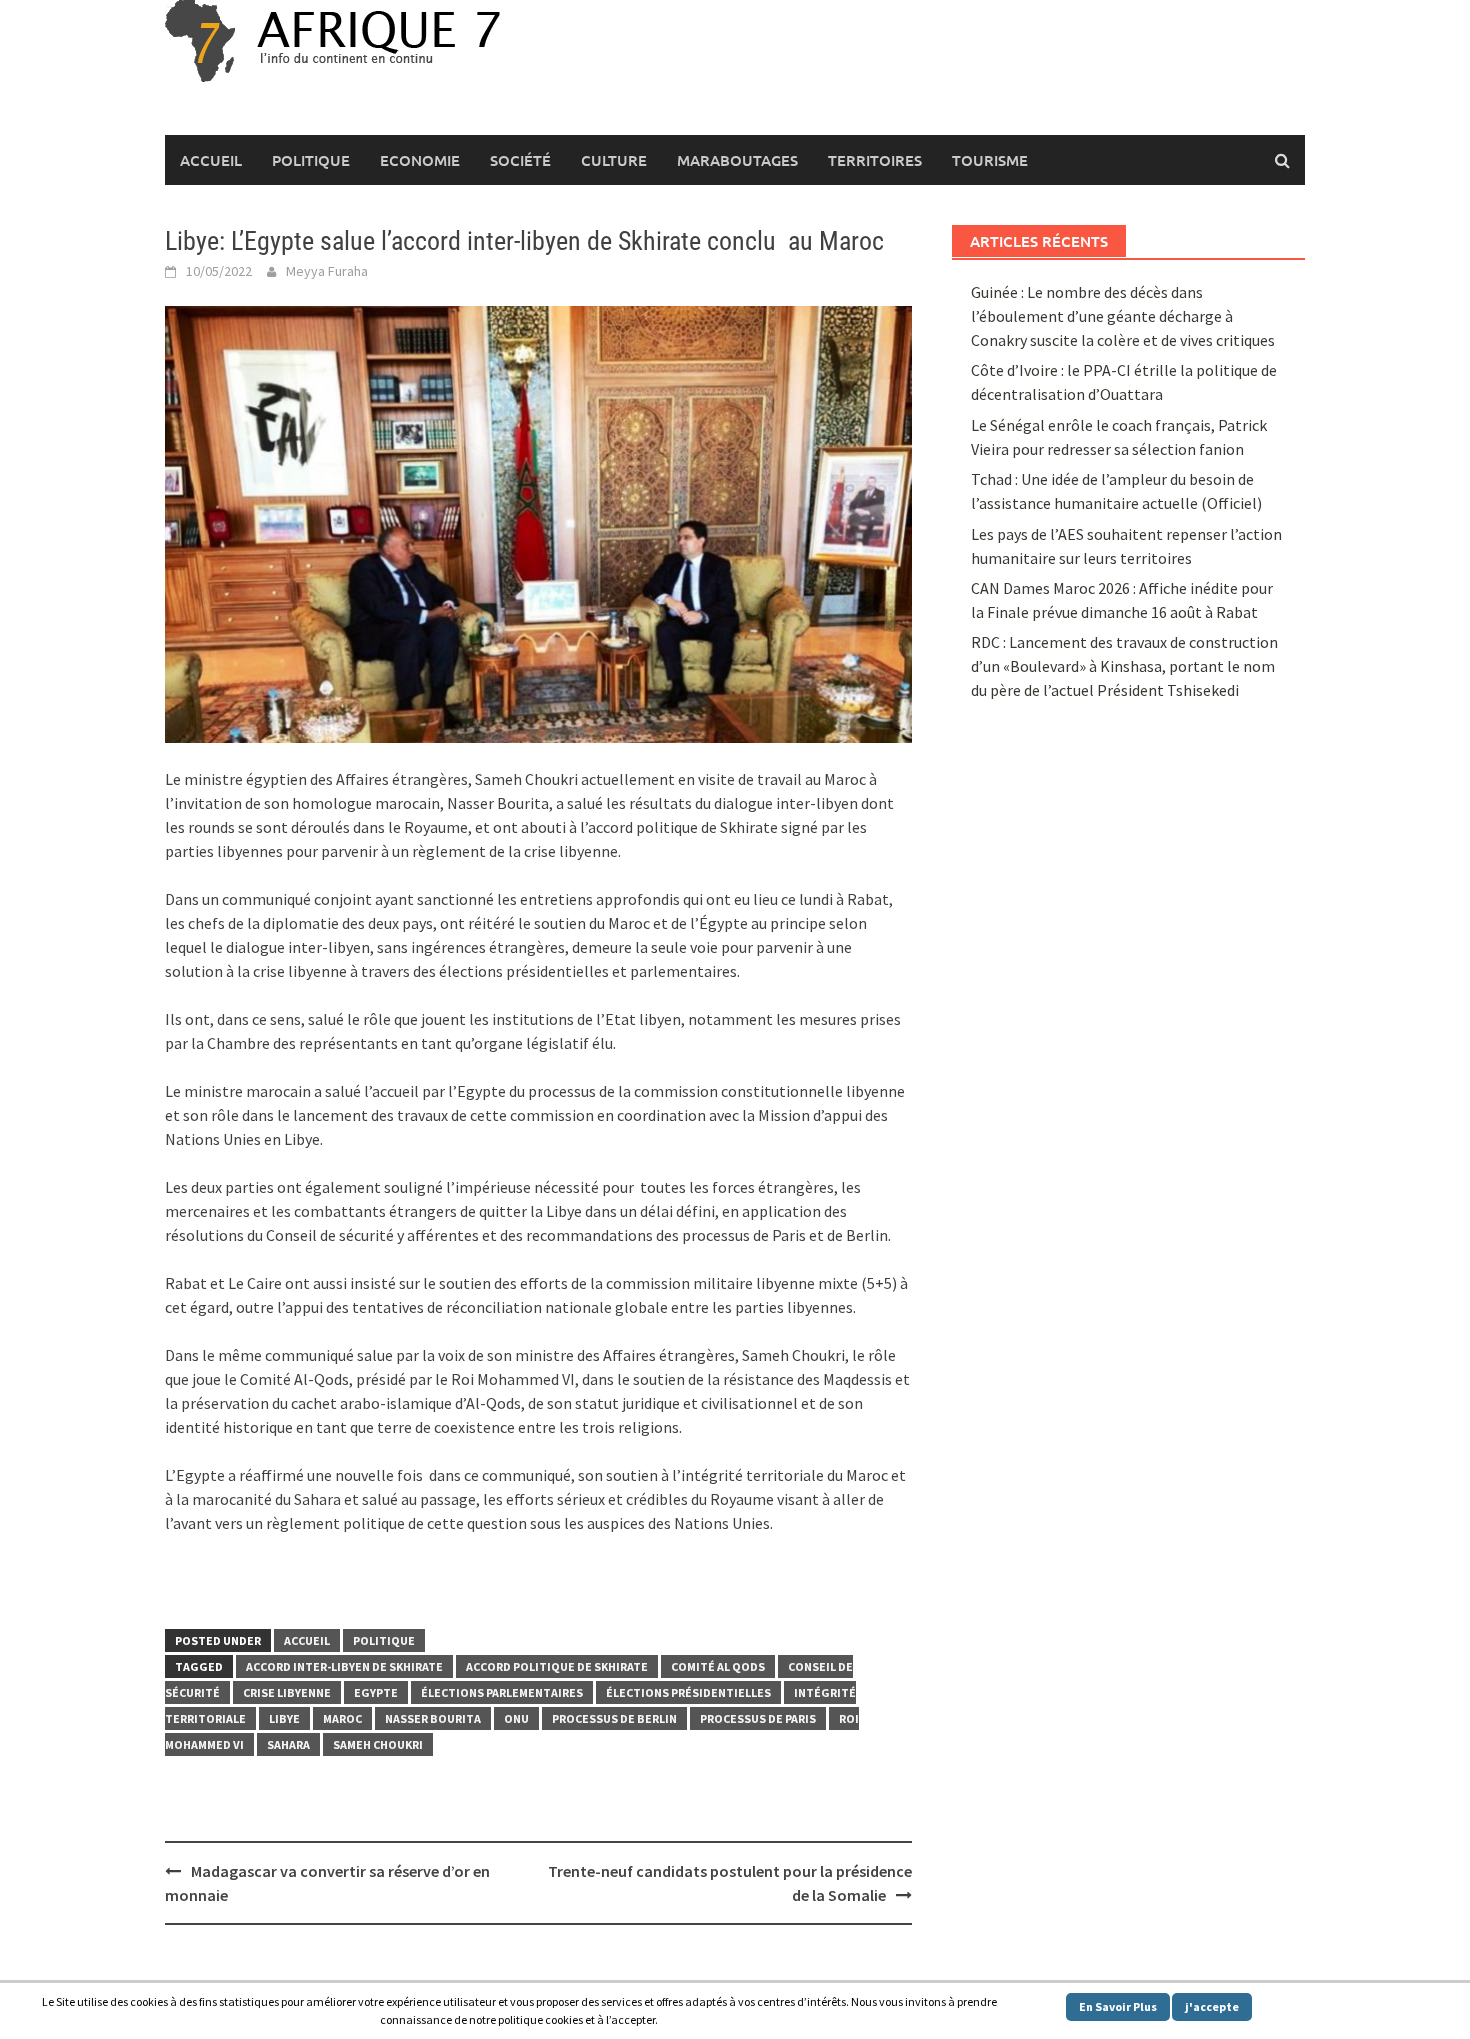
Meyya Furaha (327, 271)
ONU (516, 1718)
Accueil (211, 160)
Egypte (376, 1692)
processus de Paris (758, 1718)
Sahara (288, 1744)
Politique (311, 160)
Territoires (875, 160)
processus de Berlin (614, 1718)
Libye (284, 1718)
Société (520, 160)
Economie (420, 160)
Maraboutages (737, 160)
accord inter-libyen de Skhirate (344, 1666)
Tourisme (990, 160)
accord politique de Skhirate (557, 1666)
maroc (342, 1718)
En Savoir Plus (1118, 2006)
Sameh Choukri (378, 1744)
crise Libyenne (287, 1692)
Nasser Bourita (433, 1718)
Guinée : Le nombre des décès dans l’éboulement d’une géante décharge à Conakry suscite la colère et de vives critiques (1123, 316)
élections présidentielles (688, 1692)
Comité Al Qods (718, 1666)
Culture (614, 160)
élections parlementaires (502, 1692)
